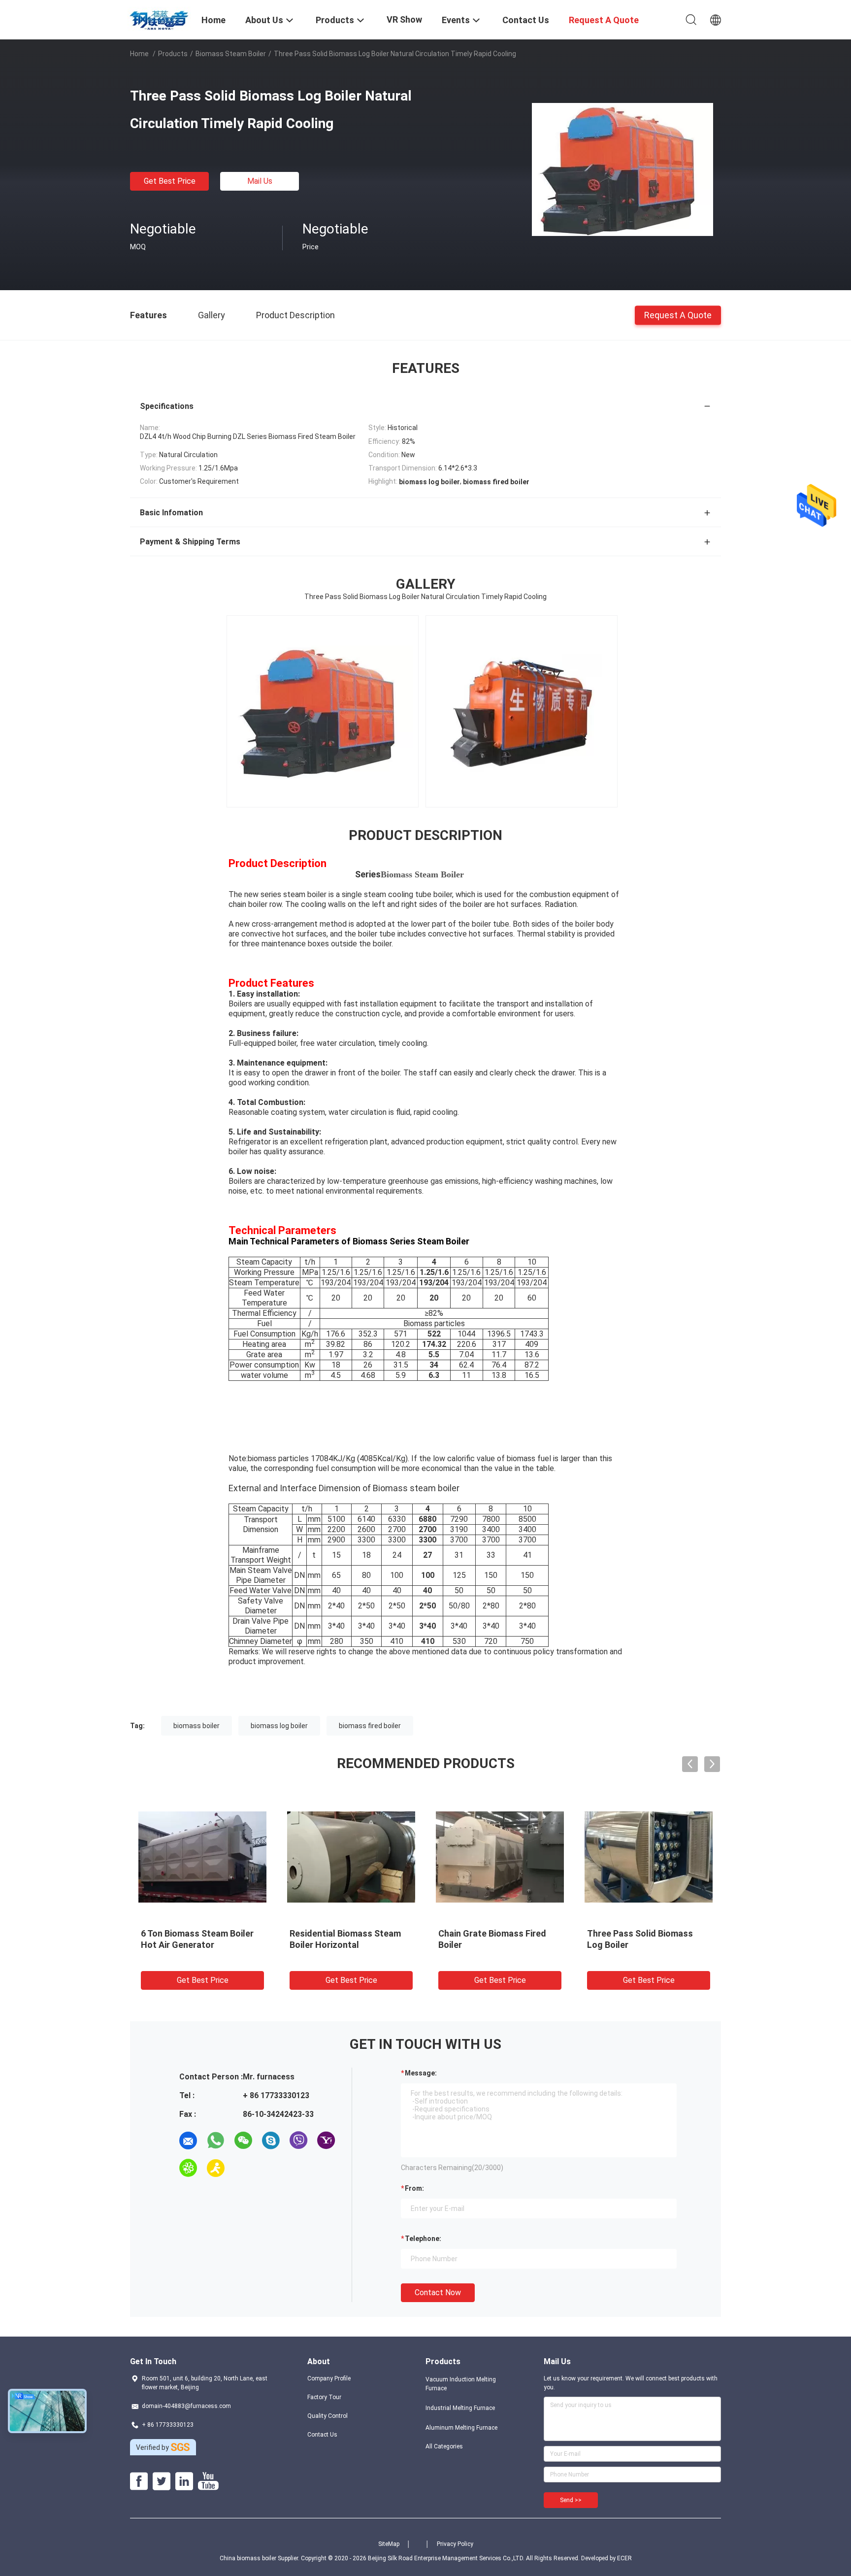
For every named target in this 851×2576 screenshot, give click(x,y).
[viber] (298, 2141)
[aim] (216, 2168)
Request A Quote (678, 315)
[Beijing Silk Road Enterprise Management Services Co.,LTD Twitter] (162, 2481)
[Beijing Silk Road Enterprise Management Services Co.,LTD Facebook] (139, 2481)
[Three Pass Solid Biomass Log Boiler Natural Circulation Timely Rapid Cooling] (622, 169)
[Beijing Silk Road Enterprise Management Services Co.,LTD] (160, 19)
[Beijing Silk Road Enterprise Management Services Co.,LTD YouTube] (208, 2481)
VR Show (404, 19)
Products (173, 54)
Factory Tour (324, 2397)
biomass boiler (196, 1726)
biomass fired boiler (370, 1726)
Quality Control (327, 2416)
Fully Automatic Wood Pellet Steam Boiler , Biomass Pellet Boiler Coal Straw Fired (498, 1945)
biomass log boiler (279, 1726)
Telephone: (423, 2239)
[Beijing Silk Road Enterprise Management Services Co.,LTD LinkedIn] (184, 2481)
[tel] (243, 2168)
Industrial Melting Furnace (460, 2408)
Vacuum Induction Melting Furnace (461, 2384)
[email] (188, 2141)
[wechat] (243, 2141)
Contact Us (322, 2435)
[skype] (271, 2141)
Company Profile (329, 2378)
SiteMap (389, 2544)
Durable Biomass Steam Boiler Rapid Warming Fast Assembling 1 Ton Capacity (351, 1945)
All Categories (444, 2446)
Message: (421, 2073)
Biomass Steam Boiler (231, 54)
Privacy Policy (455, 2544)
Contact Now (438, 2292)
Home (139, 54)
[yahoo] (326, 2141)
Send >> (571, 2500)
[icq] (188, 2168)
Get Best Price (170, 181)
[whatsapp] (216, 2141)
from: (414, 2188)
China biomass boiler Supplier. (260, 2558)
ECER (624, 2558)
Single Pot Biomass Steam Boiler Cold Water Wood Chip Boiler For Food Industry (646, 1945)
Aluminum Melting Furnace (461, 2428)
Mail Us (260, 181)
